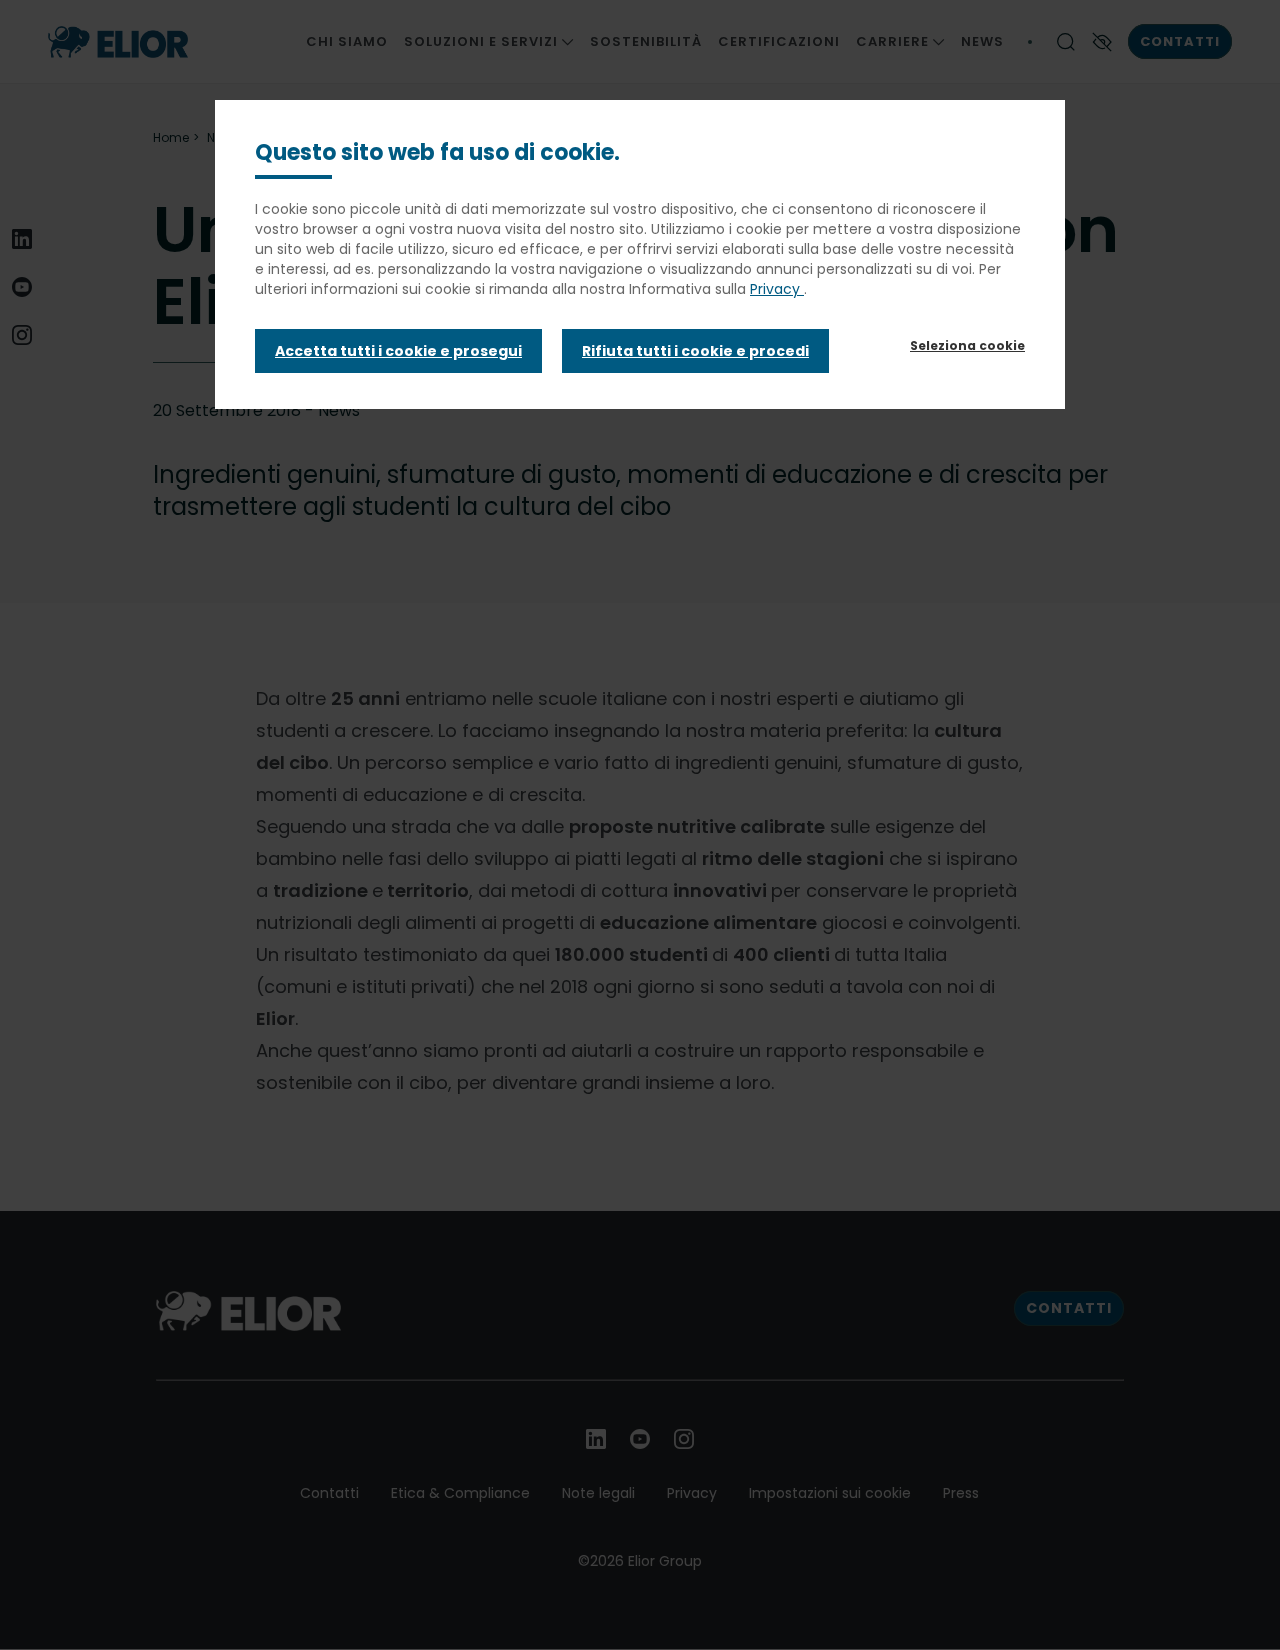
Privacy (777, 289)
